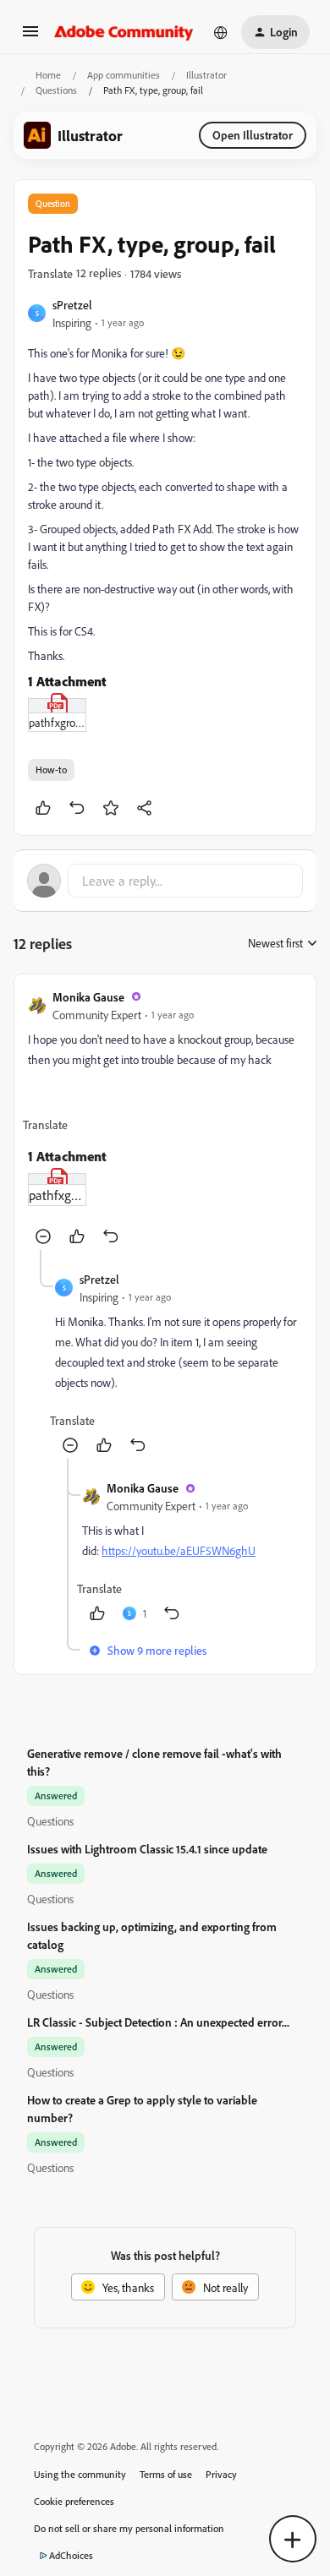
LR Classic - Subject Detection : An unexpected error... (158, 2022)
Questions (56, 90)
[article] (165, 1119)
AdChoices (71, 2555)
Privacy (221, 2474)
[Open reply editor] (165, 881)
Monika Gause (88, 997)
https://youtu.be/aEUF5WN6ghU (179, 1550)
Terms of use (166, 2474)
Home (48, 75)
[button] (30, 37)
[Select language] (221, 32)
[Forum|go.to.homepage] (124, 32)
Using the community (80, 2474)
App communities (124, 75)
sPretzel (72, 305)
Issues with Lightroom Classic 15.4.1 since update (147, 1849)
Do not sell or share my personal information (129, 2528)
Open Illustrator (253, 135)
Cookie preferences (74, 2501)
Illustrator (206, 75)
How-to (51, 770)
